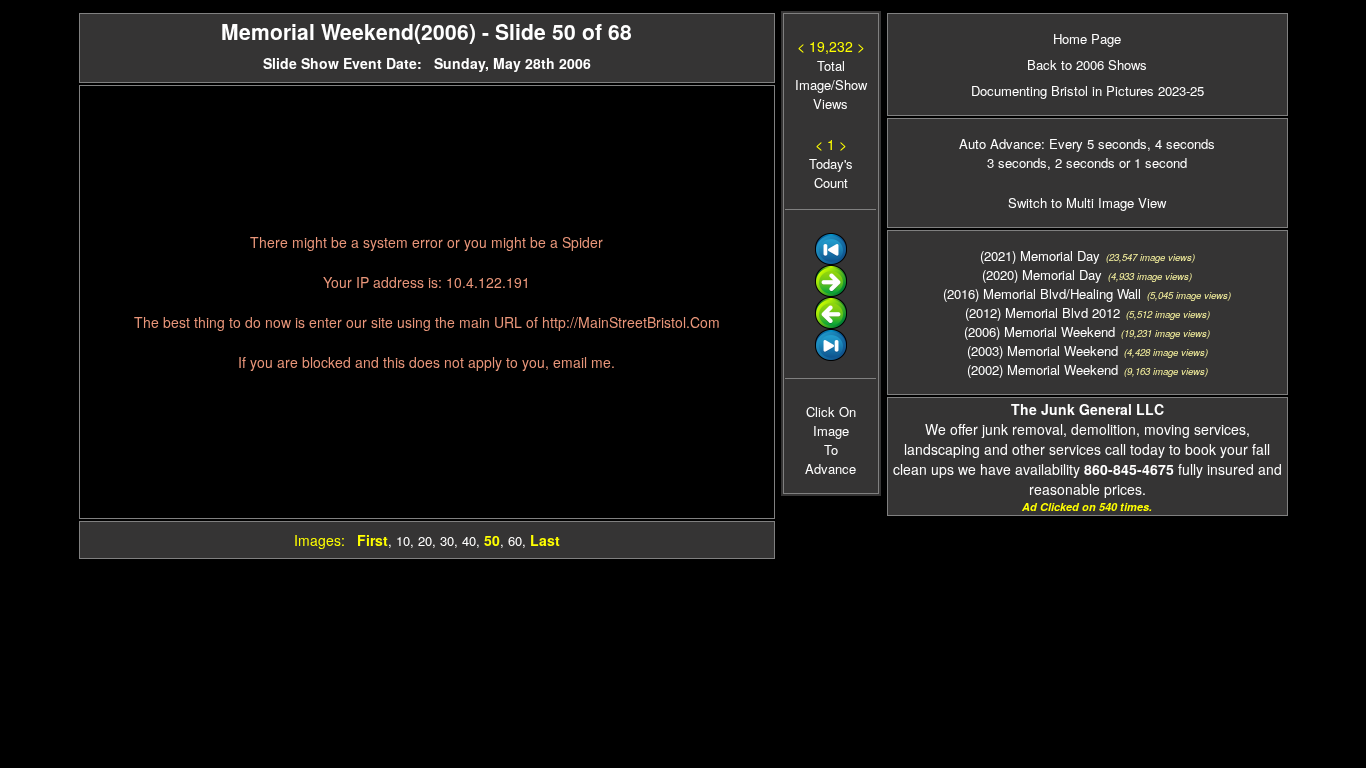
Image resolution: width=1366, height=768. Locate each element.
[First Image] (831, 259)
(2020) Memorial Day (1042, 274)
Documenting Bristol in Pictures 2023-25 (1087, 90)
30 (447, 540)
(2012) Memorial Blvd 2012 (1042, 312)
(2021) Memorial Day (1040, 255)
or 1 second (1151, 162)
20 (425, 540)
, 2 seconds (1081, 162)
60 (515, 540)
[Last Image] (831, 355)
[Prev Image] (831, 323)
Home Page (1087, 38)
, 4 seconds (1181, 143)
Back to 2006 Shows (1087, 64)
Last (545, 540)
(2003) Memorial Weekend (1042, 350)
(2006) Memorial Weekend (1039, 331)
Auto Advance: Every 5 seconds (1053, 143)
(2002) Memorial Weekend (1042, 369)
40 (469, 540)
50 (492, 540)
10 (403, 540)
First (372, 540)
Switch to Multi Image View (1087, 202)
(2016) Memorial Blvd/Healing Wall (1042, 293)
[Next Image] (831, 291)
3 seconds (1017, 162)
